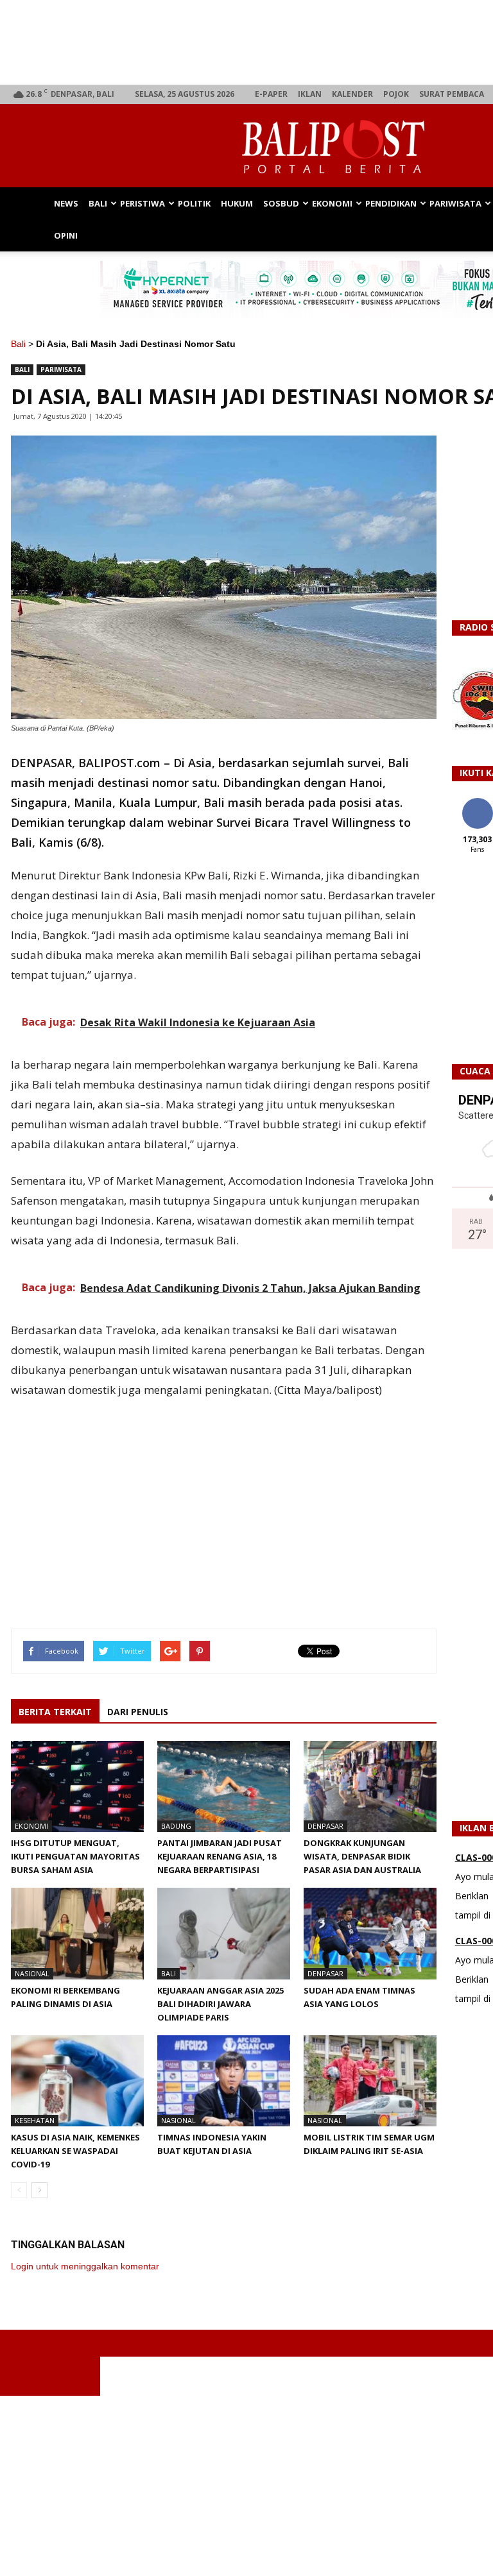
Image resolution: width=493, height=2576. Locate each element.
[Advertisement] (246, 2486)
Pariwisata (455, 203)
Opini (66, 235)
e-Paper (271, 94)
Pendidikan (391, 203)
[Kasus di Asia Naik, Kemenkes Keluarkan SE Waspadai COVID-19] (77, 2081)
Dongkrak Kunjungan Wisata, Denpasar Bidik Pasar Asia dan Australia (363, 1856)
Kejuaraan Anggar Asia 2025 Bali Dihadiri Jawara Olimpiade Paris (221, 2004)
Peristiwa (143, 203)
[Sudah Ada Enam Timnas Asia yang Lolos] (370, 1933)
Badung (176, 1826)
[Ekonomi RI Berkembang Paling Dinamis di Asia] (77, 1933)
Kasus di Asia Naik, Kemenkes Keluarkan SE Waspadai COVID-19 (75, 2151)
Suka (477, 803)
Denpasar (325, 1826)
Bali (98, 203)
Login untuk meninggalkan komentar (85, 2266)
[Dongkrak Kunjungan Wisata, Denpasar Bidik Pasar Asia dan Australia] (370, 1786)
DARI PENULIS (138, 1712)
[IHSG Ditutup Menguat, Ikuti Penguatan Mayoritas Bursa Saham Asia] (77, 1786)
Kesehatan (35, 2120)
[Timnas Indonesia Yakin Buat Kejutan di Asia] (224, 2081)
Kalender (352, 94)
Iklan (310, 94)
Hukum (237, 203)
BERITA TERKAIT (55, 1712)
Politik (194, 203)
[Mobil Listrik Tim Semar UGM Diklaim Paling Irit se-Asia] (370, 2081)
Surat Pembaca (452, 94)
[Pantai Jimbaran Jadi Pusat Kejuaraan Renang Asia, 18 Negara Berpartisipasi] (224, 1786)
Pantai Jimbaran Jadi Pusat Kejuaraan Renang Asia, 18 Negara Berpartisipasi (220, 1856)
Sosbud (281, 203)
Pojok (396, 94)
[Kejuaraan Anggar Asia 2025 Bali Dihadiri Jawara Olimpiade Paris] (224, 1933)
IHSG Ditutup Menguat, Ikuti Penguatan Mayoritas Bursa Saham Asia (75, 1856)
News (66, 203)
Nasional (32, 1973)
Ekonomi (332, 203)
